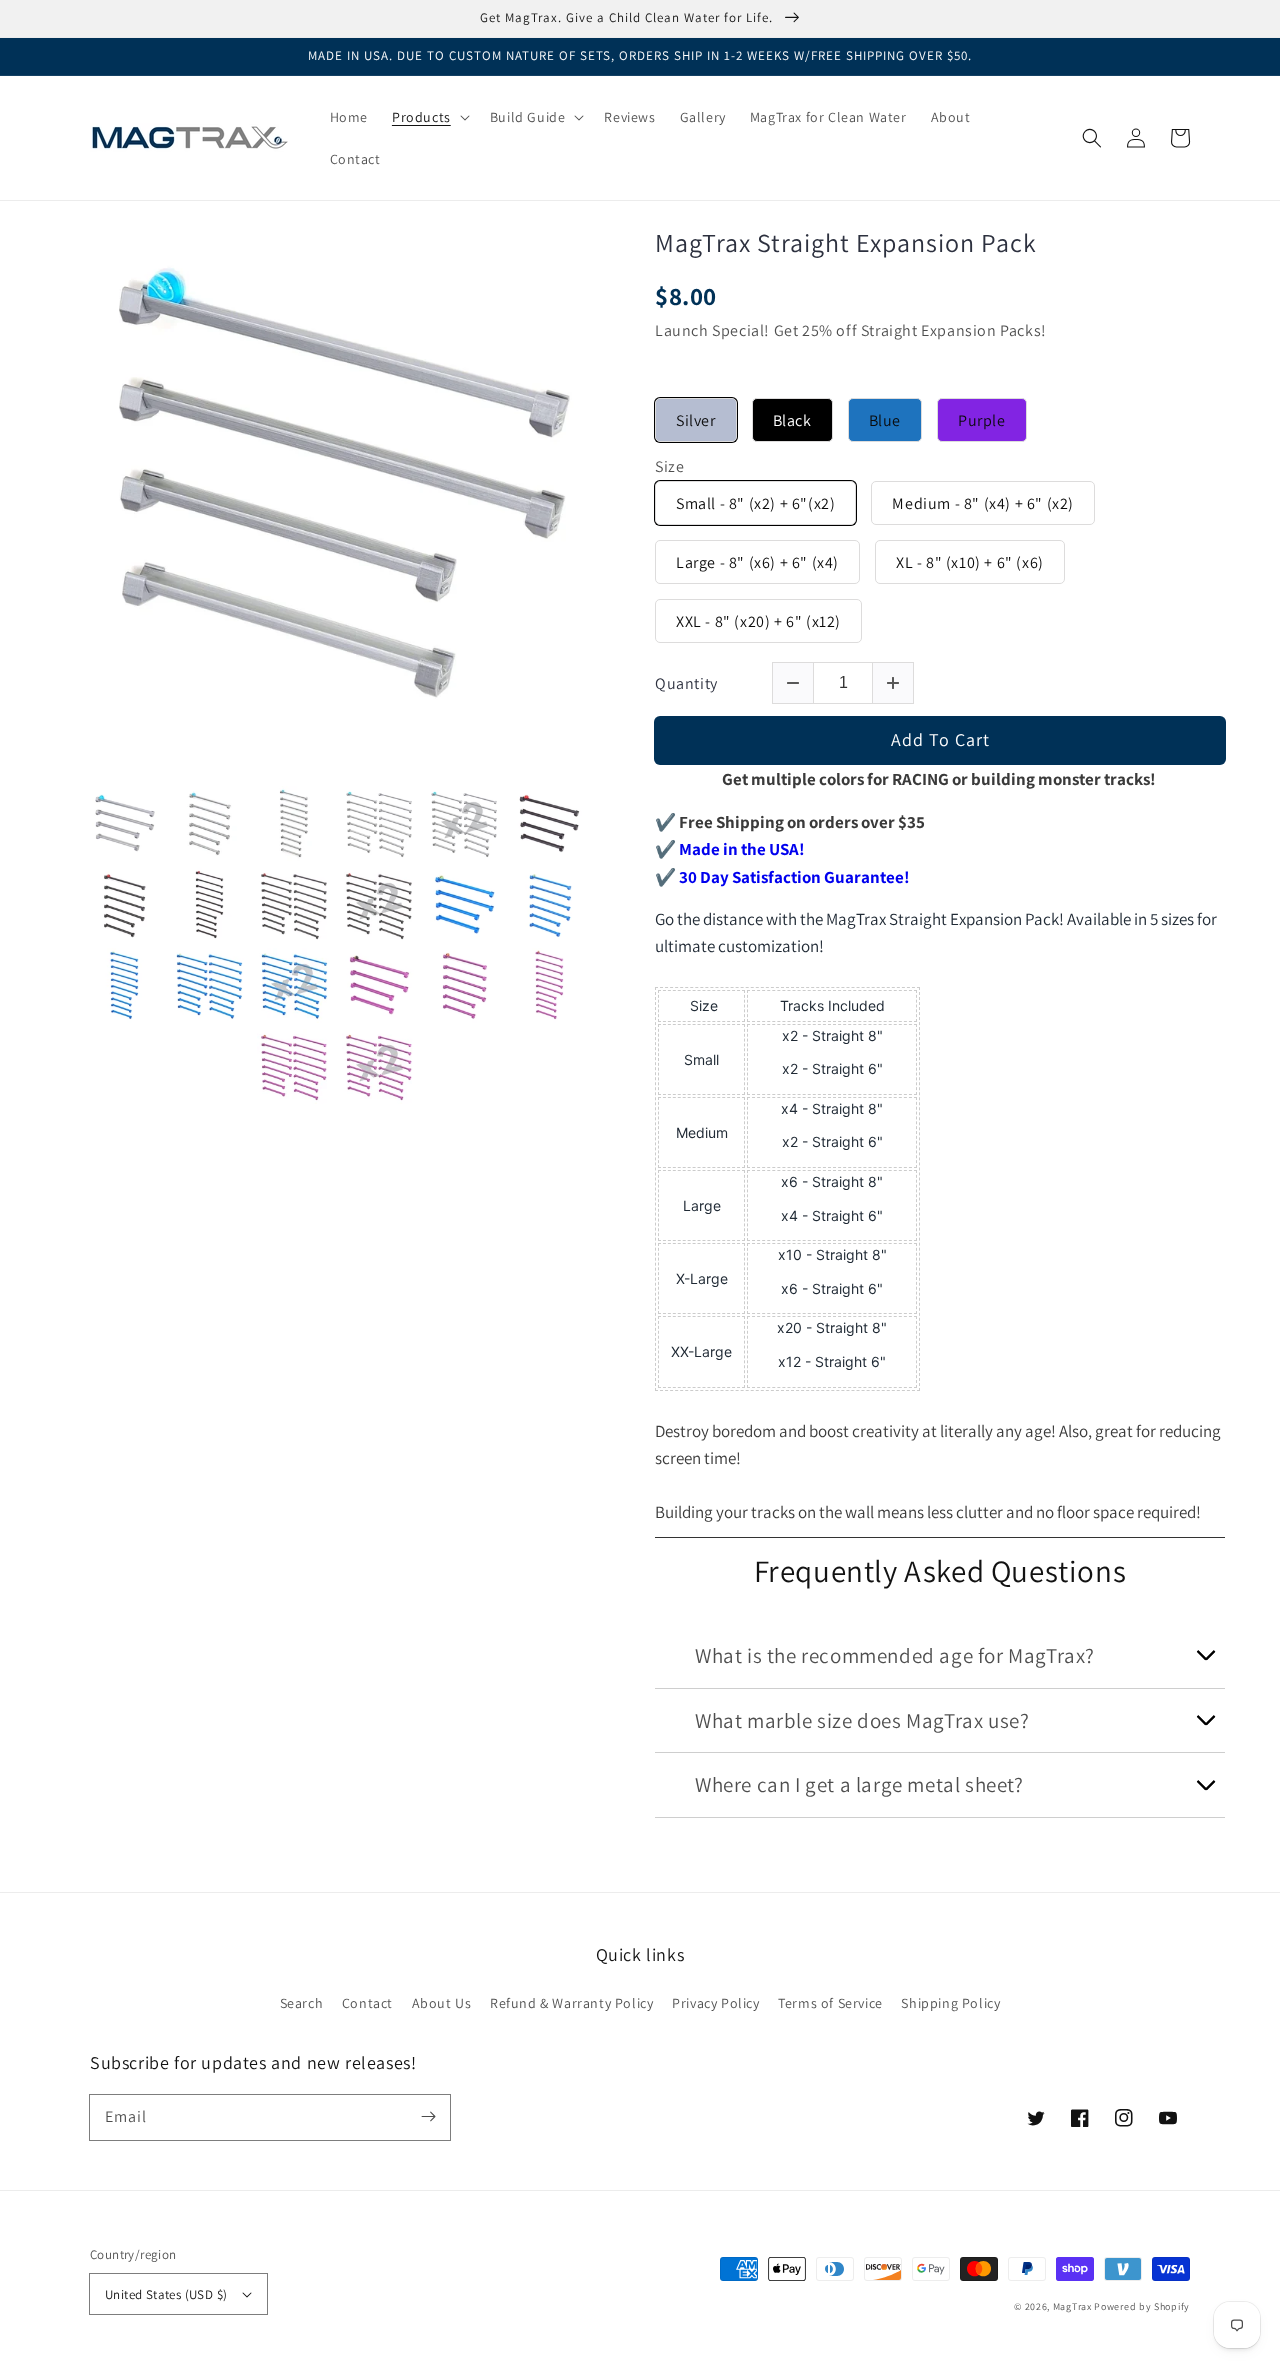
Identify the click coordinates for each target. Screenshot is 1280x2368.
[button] (1092, 138)
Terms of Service (830, 2003)
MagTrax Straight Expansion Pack (846, 242)
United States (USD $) (166, 2294)
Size (669, 467)
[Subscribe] (428, 2117)
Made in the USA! (742, 849)
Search (302, 2003)
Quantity (686, 683)
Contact (367, 2003)
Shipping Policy (950, 2003)
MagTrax (1072, 2306)
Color (674, 384)
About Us (442, 2003)
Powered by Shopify (1142, 2306)
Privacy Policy (715, 2003)
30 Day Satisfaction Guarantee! (794, 877)
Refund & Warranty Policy (571, 2003)
